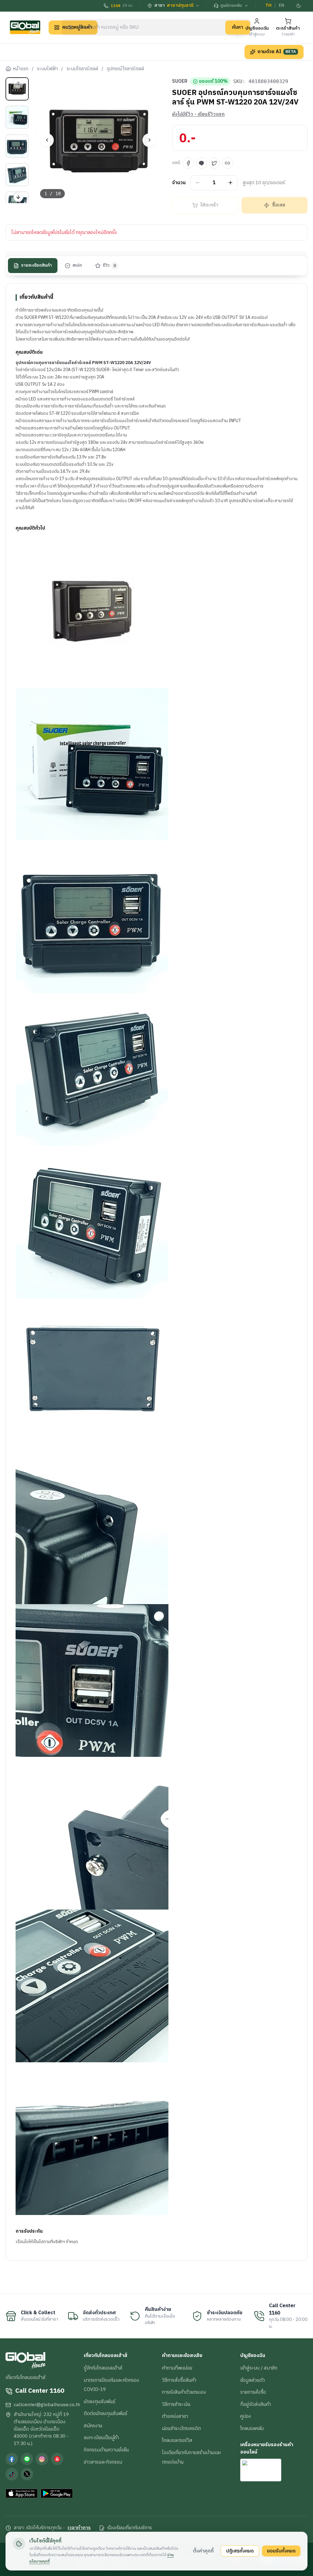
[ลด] (198, 183)
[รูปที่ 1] (17, 89)
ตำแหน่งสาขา (175, 2416)
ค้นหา (238, 27)
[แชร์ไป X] (214, 163)
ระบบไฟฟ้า (47, 69)
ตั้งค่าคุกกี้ (203, 2551)
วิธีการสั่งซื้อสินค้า (179, 2380)
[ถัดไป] (149, 140)
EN (282, 5)
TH (268, 5)
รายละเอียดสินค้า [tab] (37, 265)
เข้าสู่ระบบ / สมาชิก (259, 2368)
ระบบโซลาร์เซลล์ (82, 69)
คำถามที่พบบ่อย (177, 2368)
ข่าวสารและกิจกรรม (103, 2462)
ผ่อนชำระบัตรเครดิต (181, 2428)
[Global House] (25, 27)
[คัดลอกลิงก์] (227, 163)
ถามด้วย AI (277, 52)
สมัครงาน (93, 2426)
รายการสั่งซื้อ (253, 2392)
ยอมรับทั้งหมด (281, 2551)
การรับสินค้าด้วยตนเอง (184, 2392)
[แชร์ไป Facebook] (188, 163)
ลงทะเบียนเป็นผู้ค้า (101, 2438)
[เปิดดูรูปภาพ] (98, 140)
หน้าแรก (20, 69)
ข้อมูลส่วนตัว (253, 2380)
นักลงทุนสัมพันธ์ (99, 2402)
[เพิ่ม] (231, 183)
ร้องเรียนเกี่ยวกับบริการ (130, 2528)
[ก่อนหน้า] (47, 140)
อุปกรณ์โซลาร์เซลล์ (125, 69)
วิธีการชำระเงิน (176, 2404)
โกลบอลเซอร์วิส (177, 2440)
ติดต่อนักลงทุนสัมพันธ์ (105, 2414)
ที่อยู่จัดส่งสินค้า (256, 2404)
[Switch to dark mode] (299, 6)
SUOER (180, 82)
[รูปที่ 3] (17, 146)
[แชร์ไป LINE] (201, 163)
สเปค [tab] (77, 265)
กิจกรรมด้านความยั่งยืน (106, 2450)
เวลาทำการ (79, 2528)
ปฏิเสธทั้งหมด (240, 2551)
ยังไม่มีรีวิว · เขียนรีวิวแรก (198, 115)
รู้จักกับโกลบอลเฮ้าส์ (103, 2368)
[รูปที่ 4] (17, 175)
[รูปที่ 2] (17, 117)
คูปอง (246, 2416)
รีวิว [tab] (110, 265)
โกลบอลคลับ (252, 2428)
